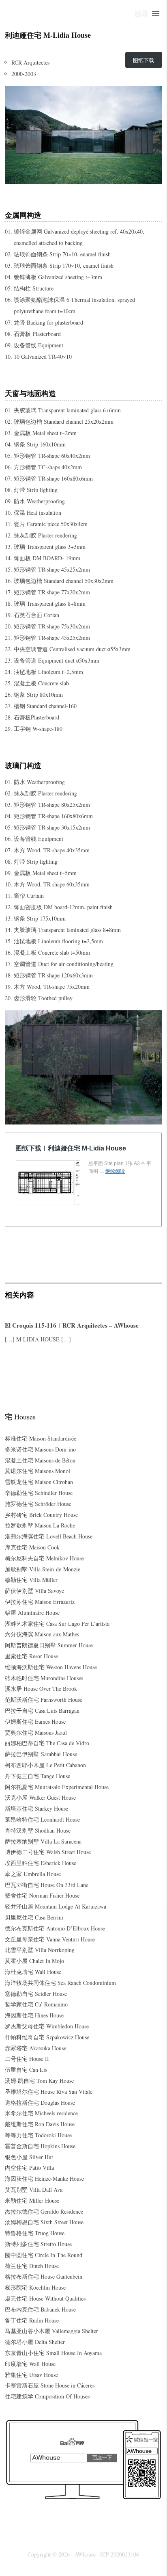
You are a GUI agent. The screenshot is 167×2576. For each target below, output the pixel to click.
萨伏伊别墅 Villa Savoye (34, 1591)
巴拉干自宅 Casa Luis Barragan (42, 1710)
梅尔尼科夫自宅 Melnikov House (44, 1558)
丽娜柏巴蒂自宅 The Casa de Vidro (47, 1743)
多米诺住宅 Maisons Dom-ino (40, 1449)
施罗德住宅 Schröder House (38, 1504)
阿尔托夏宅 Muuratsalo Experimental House (57, 1787)
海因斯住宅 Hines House (34, 2015)
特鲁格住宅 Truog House (35, 2233)
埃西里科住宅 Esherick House (41, 1863)
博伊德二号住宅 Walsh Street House (48, 1852)
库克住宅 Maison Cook (32, 1547)
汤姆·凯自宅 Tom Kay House (39, 2081)
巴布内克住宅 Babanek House (40, 2309)
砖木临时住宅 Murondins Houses (44, 1678)
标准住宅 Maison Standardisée (41, 1438)
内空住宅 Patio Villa (29, 2168)
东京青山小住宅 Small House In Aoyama (53, 2353)
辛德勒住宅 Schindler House (39, 1493)
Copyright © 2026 (49, 2554)
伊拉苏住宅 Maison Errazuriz (40, 1602)
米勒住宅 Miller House (32, 2200)
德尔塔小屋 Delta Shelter (35, 2342)
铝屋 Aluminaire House (32, 1613)
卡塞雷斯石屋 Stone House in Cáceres (50, 2385)
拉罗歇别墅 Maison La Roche (40, 1525)
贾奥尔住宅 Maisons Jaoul (36, 1732)
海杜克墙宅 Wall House (33, 1972)
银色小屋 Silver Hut (29, 2157)
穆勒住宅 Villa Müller (31, 1580)
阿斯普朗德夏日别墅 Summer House (49, 1645)
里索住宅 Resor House (31, 1656)
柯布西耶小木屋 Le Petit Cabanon (45, 1765)
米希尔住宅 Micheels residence (41, 2113)
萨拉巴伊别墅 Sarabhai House (41, 1754)
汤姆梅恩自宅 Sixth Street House (44, 2222)
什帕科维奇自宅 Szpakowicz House (47, 2037)
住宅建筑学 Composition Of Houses (47, 2396)
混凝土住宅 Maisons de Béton (40, 1460)
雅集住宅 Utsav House (31, 2375)
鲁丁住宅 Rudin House (32, 2320)
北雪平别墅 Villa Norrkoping (40, 1950)
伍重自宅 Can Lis (26, 2070)
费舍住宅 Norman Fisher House (42, 1895)
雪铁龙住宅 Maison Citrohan (39, 1482)
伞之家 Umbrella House (33, 1874)
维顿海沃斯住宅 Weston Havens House (51, 1667)
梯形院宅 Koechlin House (35, 2287)
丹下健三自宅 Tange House (37, 1776)
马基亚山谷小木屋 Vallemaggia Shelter (51, 2331)
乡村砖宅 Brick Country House (41, 1515)
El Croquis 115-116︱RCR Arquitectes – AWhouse (72, 1325)
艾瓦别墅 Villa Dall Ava (34, 2189)
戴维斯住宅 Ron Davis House (40, 2124)
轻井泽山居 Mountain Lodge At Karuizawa (56, 1906)
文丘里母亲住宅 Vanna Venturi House (50, 1939)
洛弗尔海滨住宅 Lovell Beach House (49, 1536)
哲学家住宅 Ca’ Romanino (36, 2004)
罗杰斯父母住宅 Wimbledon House (47, 2026)
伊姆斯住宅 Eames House (35, 1721)
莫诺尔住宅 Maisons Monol (37, 1471)
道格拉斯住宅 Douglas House (40, 2103)
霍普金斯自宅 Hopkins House (40, 2146)
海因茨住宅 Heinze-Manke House (44, 2178)
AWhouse (85, 2554)
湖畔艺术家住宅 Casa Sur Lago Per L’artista (57, 1624)
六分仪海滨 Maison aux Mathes (42, 1634)
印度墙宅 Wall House (30, 2364)
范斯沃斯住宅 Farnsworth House (44, 1700)
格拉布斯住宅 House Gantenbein (44, 2276)
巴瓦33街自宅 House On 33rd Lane (47, 1885)
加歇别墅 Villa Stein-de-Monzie (43, 1569)
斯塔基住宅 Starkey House (36, 1808)
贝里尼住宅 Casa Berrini (34, 1917)
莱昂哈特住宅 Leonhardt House (42, 1819)
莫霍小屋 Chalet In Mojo (34, 1961)
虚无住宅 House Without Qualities (45, 2298)
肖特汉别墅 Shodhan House (38, 1830)
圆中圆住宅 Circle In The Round (44, 2255)
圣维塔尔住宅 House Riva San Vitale (49, 2092)
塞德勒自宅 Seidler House (36, 1994)
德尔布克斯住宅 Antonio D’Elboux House (55, 1928)
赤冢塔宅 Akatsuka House (35, 2048)
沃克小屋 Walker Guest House (40, 1797)
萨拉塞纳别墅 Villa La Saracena (43, 1841)
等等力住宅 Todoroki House (38, 2135)
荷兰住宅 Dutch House (32, 2266)
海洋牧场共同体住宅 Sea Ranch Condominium (60, 1983)
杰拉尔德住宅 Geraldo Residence (44, 2211)
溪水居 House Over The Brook (41, 1689)
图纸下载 (143, 60)
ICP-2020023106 (120, 2554)
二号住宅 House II (27, 2059)
